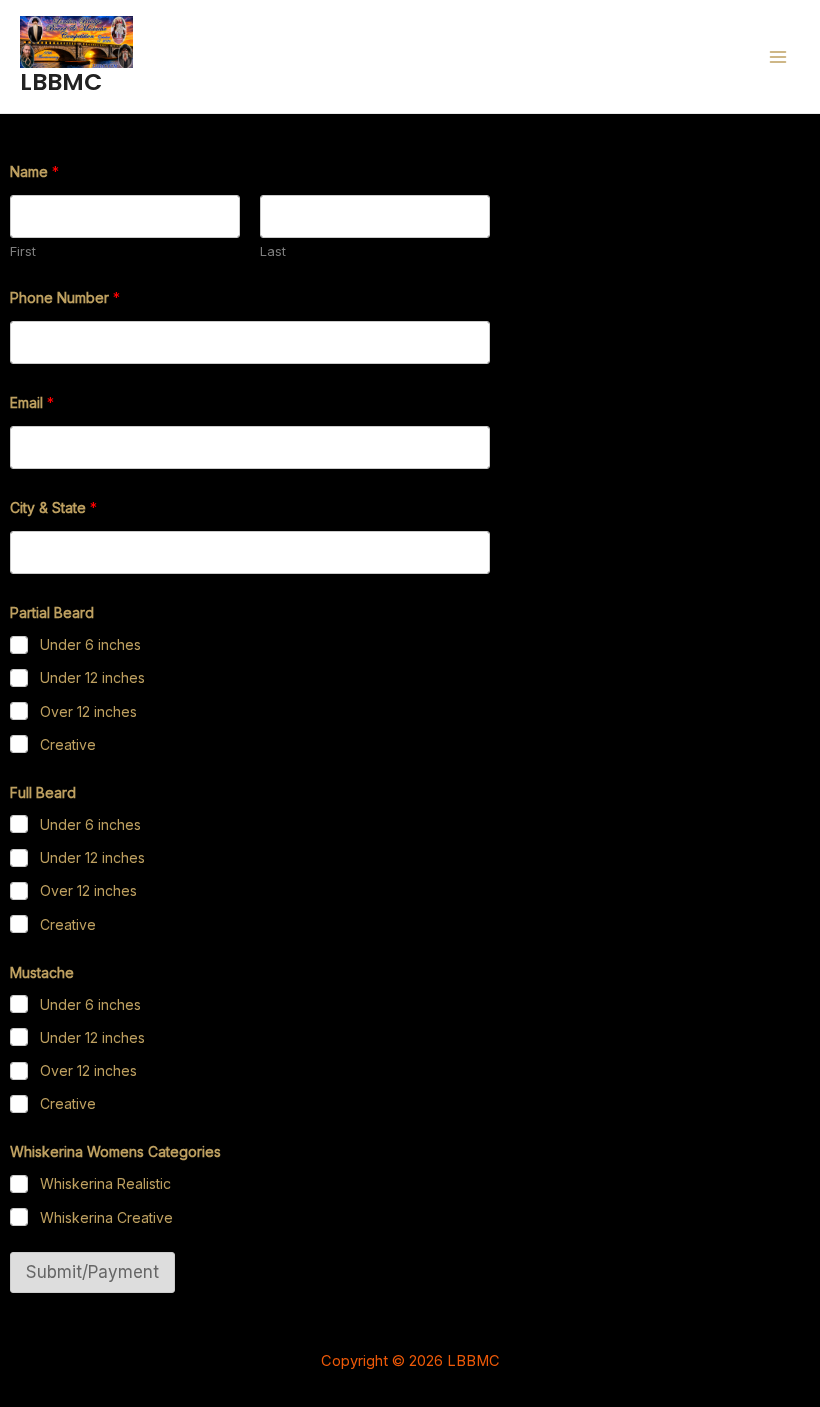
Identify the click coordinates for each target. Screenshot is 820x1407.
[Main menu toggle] (777, 56)
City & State (53, 507)
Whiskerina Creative (106, 1217)
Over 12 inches (88, 711)
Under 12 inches (92, 677)
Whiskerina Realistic (105, 1183)
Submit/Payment (92, 1272)
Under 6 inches (90, 644)
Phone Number (65, 297)
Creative (68, 744)
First (23, 251)
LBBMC (61, 81)
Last (273, 251)
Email (32, 402)
